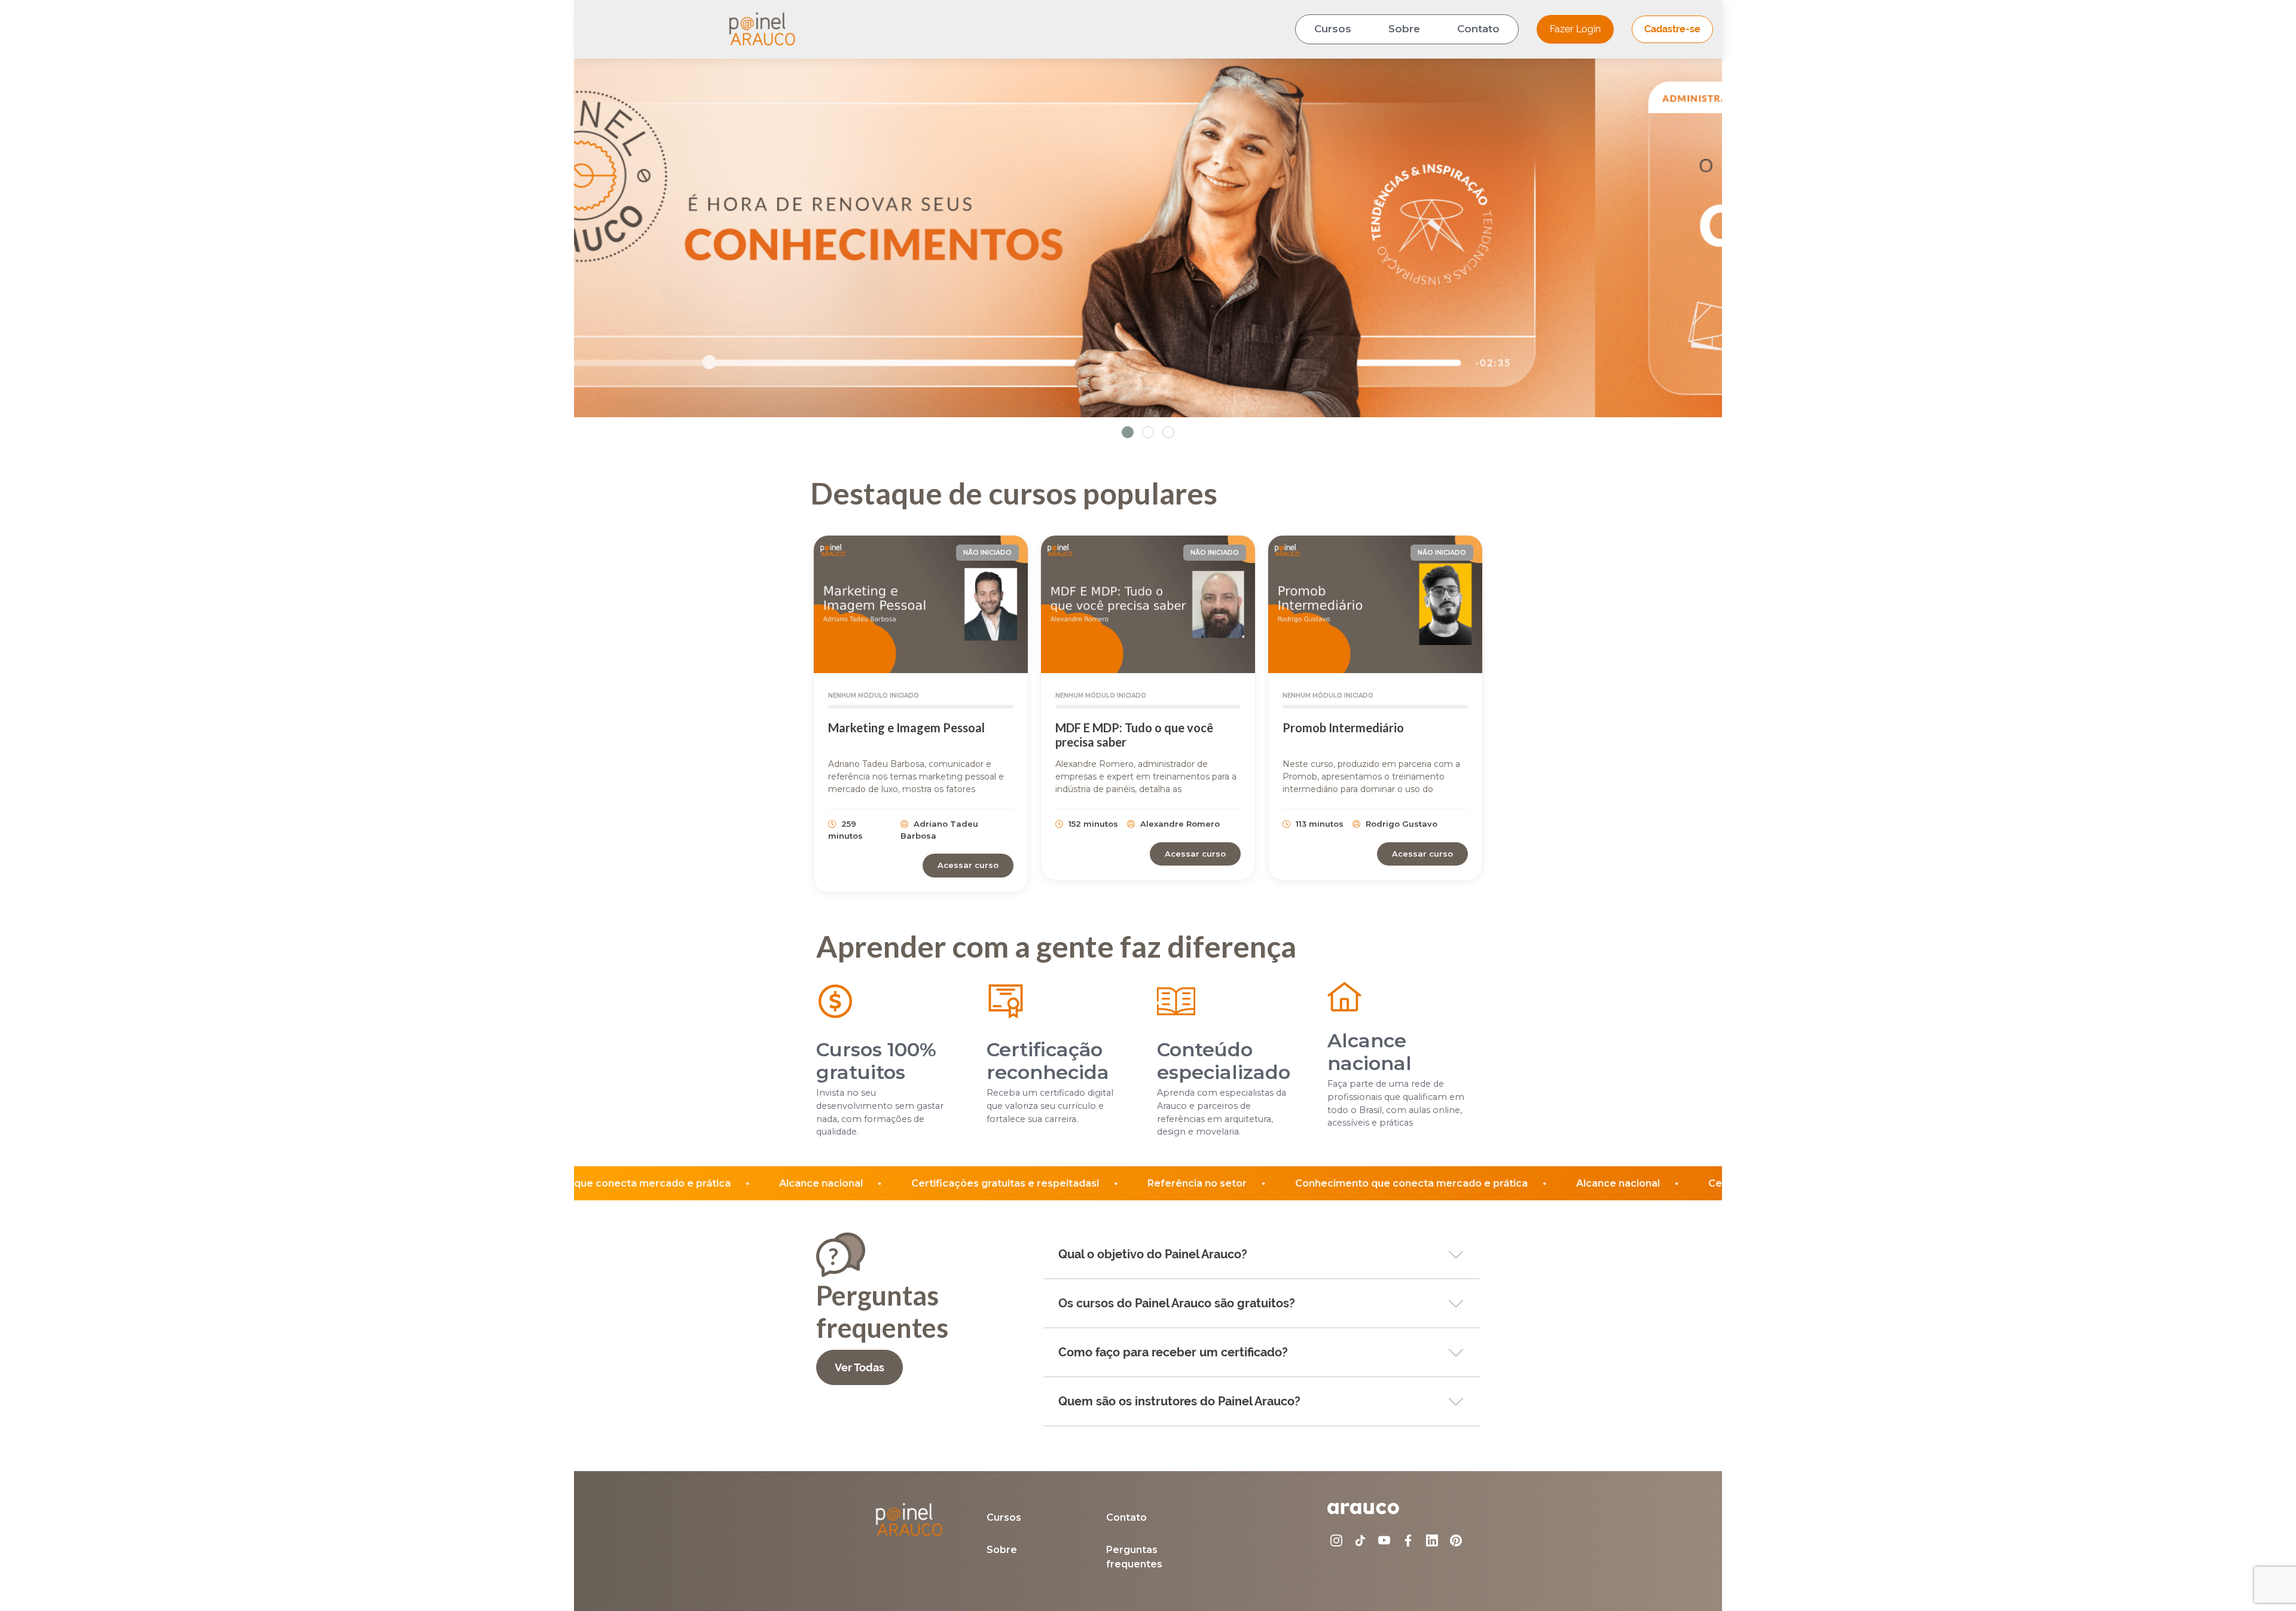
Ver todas (860, 1367)
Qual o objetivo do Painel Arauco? (1153, 1254)
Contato (1478, 29)
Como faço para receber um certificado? (1173, 1352)
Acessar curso (968, 865)
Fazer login (1575, 29)
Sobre (1404, 29)
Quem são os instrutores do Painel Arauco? (1179, 1401)
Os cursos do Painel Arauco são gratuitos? (1177, 1303)
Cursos (1333, 29)
